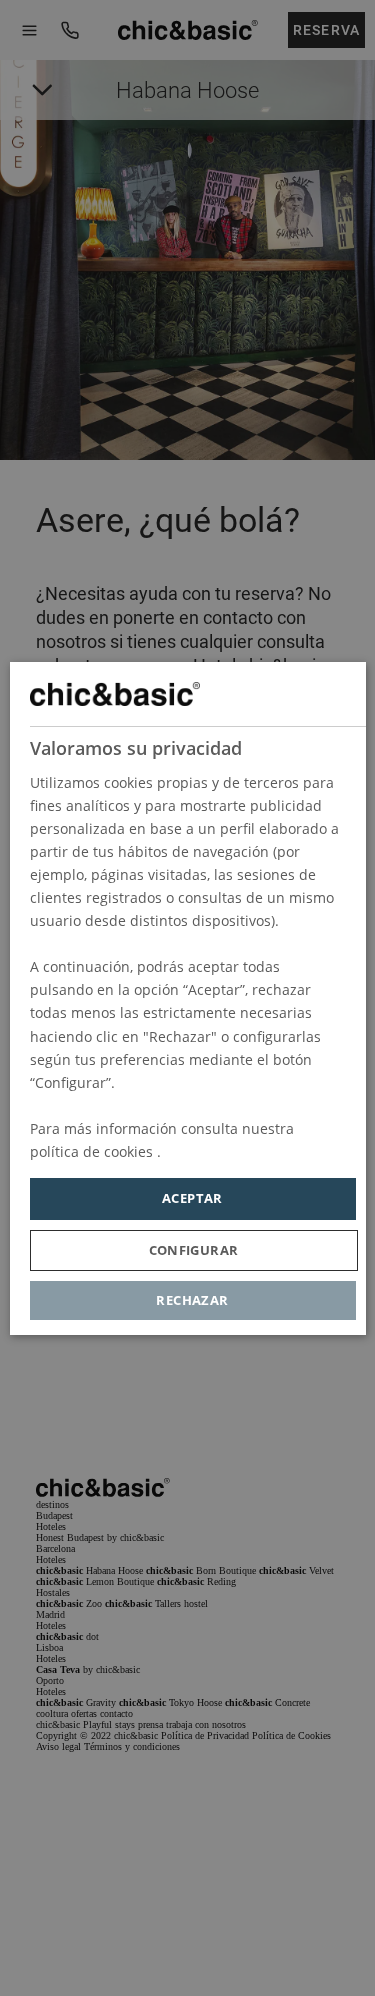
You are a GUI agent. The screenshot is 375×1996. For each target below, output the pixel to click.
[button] (193, 1249)
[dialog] (187, 998)
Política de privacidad (236, 1151)
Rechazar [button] (192, 1299)
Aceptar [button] (192, 1198)
